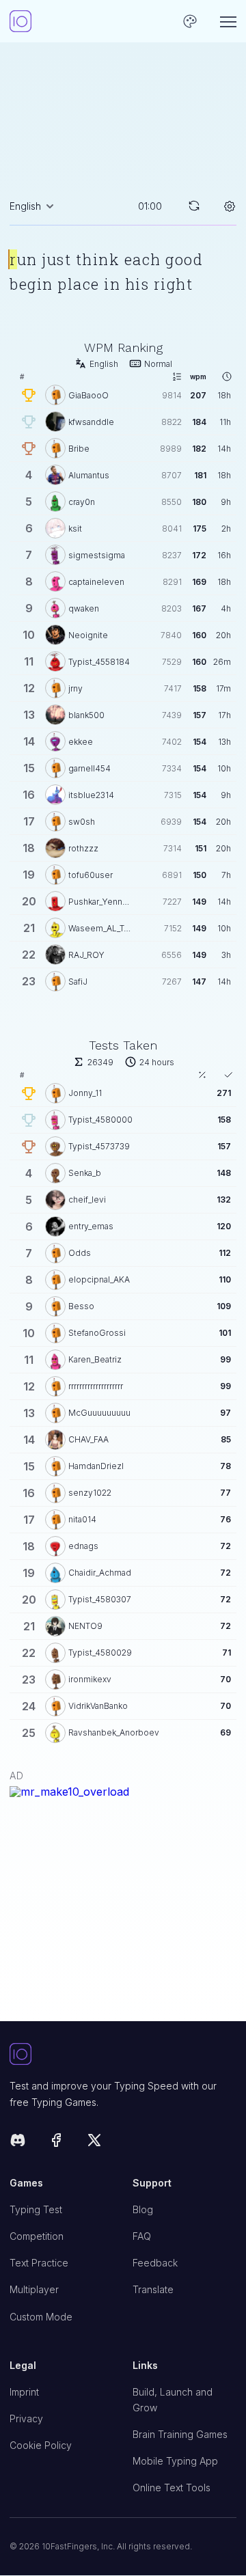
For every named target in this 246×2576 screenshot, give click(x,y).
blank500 (86, 715)
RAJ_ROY (86, 955)
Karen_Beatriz (95, 1359)
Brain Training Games (180, 2434)
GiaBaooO (88, 395)
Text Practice (39, 2263)
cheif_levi (87, 1200)
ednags (83, 1546)
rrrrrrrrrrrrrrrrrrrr (96, 1386)
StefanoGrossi (97, 1333)
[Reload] (194, 206)
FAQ (142, 2236)
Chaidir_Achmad (100, 1573)
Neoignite (88, 635)
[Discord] (18, 2142)
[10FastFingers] (20, 21)
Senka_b (85, 1173)
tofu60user (91, 875)
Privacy (26, 2419)
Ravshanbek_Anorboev (114, 1732)
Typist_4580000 (100, 1120)
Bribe (79, 449)
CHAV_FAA (88, 1439)
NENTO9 (85, 1626)
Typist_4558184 (99, 662)
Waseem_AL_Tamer (100, 928)
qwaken (84, 608)
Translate (153, 2289)
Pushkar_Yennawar (100, 902)
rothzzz (83, 848)
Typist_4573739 (99, 1146)
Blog (143, 2209)
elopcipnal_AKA (99, 1279)
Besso (81, 1306)
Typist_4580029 (100, 1653)
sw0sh (82, 822)
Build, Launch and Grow (173, 2400)
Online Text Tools (172, 2488)
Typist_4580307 (100, 1599)
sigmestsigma (97, 555)
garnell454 (90, 768)
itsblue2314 (91, 795)
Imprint (24, 2392)
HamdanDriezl (96, 1466)
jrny (76, 688)
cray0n (82, 502)
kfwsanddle (91, 422)
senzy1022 (90, 1493)
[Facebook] (56, 2142)
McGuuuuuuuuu (99, 1413)
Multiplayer (34, 2289)
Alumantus (89, 475)
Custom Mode (41, 2317)
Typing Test (36, 2209)
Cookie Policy (41, 2445)
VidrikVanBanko (98, 1706)
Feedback (155, 2263)
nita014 (82, 1519)
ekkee (81, 742)
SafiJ (78, 982)
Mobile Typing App (175, 2461)
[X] (94, 2142)
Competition (37, 2236)
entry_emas (91, 1226)
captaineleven (96, 582)
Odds (80, 1253)
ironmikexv (90, 1679)
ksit (75, 529)
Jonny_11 (85, 1093)
